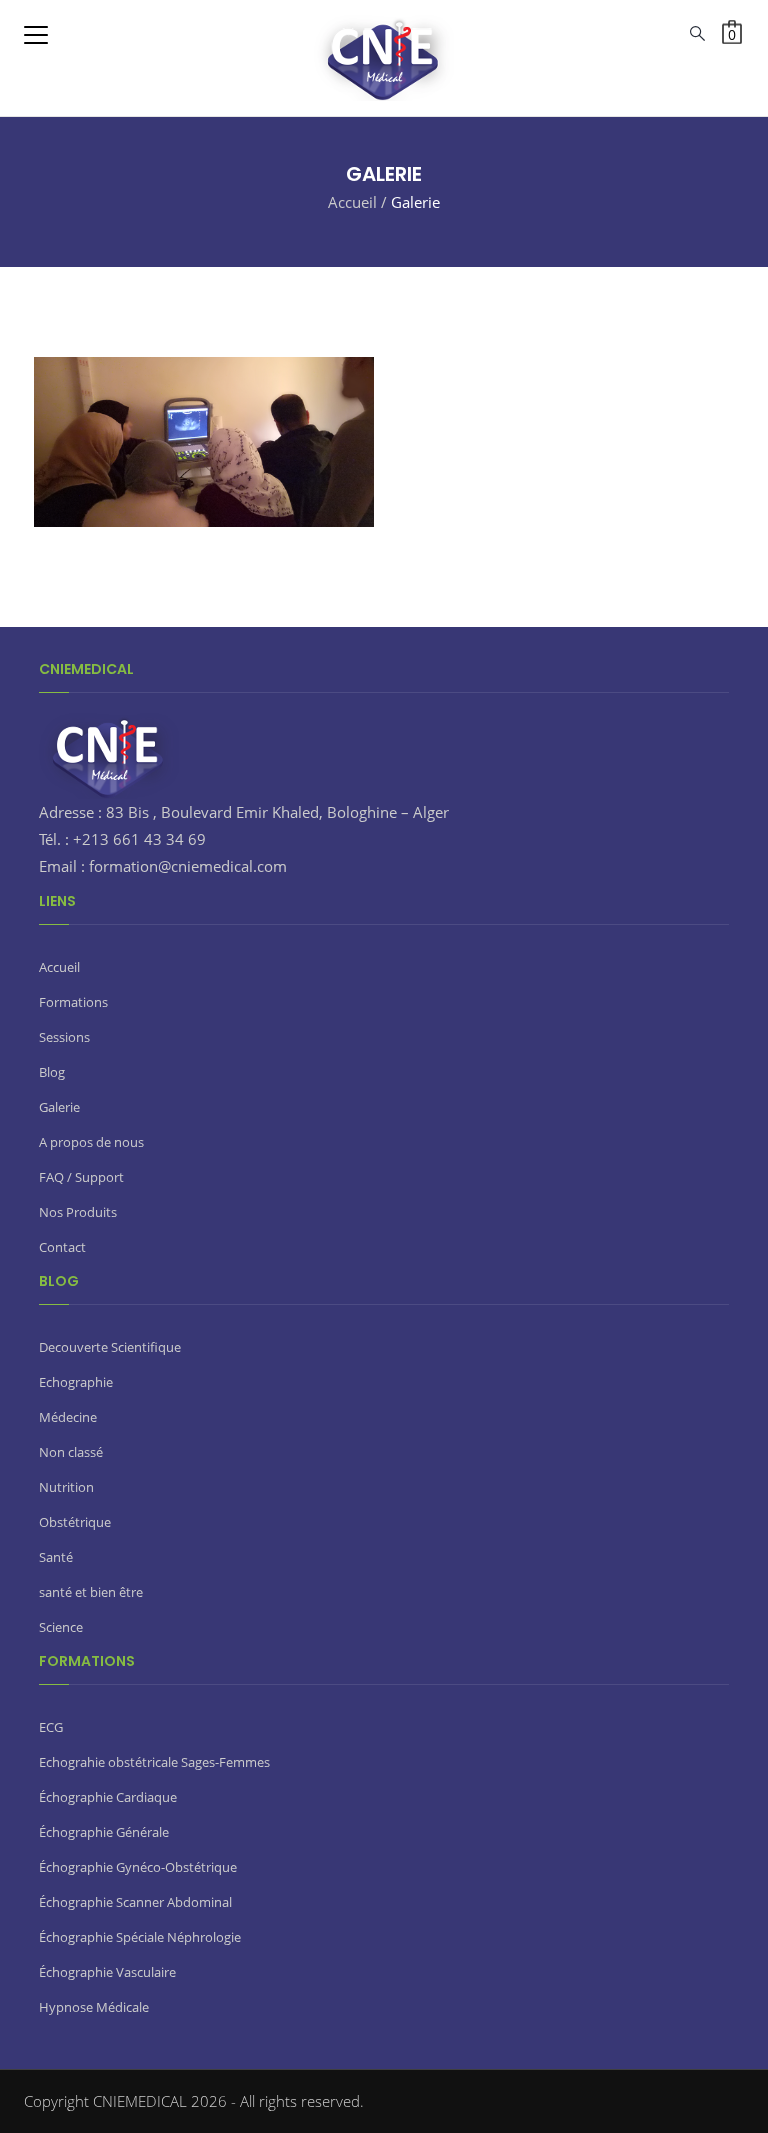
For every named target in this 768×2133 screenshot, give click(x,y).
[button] (732, 32)
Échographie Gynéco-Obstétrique (138, 1867)
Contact (62, 1247)
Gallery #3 (451, 338)
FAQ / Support (81, 1177)
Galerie (59, 1107)
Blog (52, 1072)
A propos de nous (91, 1142)
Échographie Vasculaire (107, 1972)
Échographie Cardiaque (108, 1797)
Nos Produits (78, 1212)
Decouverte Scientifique (110, 1347)
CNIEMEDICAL (142, 2101)
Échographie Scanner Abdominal (135, 1902)
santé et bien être (91, 1592)
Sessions (64, 1037)
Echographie (76, 1382)
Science (61, 1627)
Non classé (71, 1452)
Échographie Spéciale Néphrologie (140, 1937)
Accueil (352, 202)
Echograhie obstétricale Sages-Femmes (154, 1762)
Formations (73, 1002)
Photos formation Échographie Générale (170, 497)
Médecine (68, 1417)
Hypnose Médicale (94, 2007)
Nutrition (66, 1487)
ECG (51, 1727)
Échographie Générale (104, 1832)
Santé (56, 1557)
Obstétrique (75, 1522)
